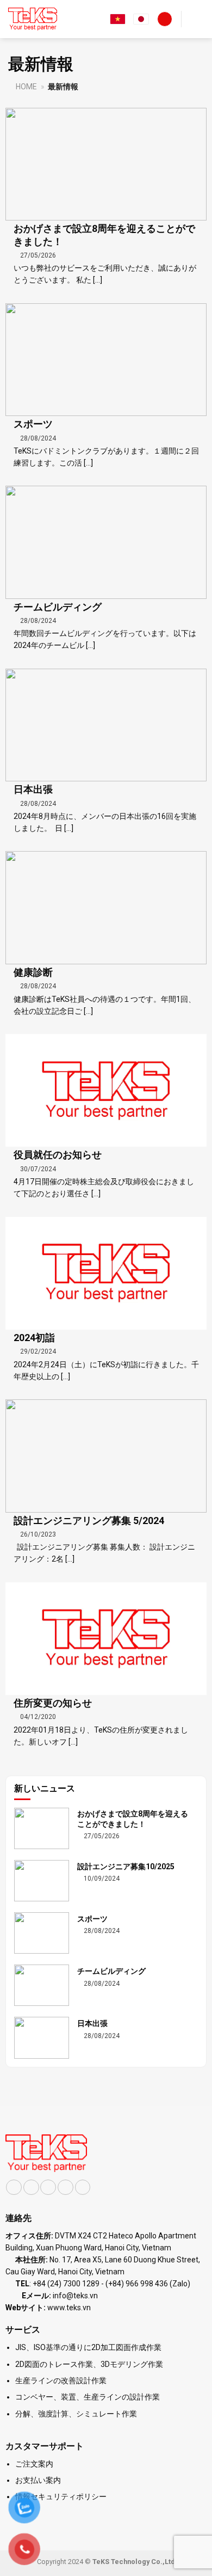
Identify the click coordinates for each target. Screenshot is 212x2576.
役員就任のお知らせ (58, 1155)
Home (26, 87)
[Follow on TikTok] (31, 2188)
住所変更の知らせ (53, 1703)
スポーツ (33, 424)
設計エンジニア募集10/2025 (126, 1867)
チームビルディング (58, 607)
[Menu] (197, 19)
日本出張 (33, 789)
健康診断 (33, 972)
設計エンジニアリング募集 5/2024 (89, 1520)
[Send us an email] (66, 2188)
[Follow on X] (48, 2188)
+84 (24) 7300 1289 (66, 2284)
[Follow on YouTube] (83, 2188)
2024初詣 (34, 1338)
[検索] (165, 19)
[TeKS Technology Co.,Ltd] (33, 19)
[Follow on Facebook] (14, 2188)
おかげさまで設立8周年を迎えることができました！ (104, 235)
